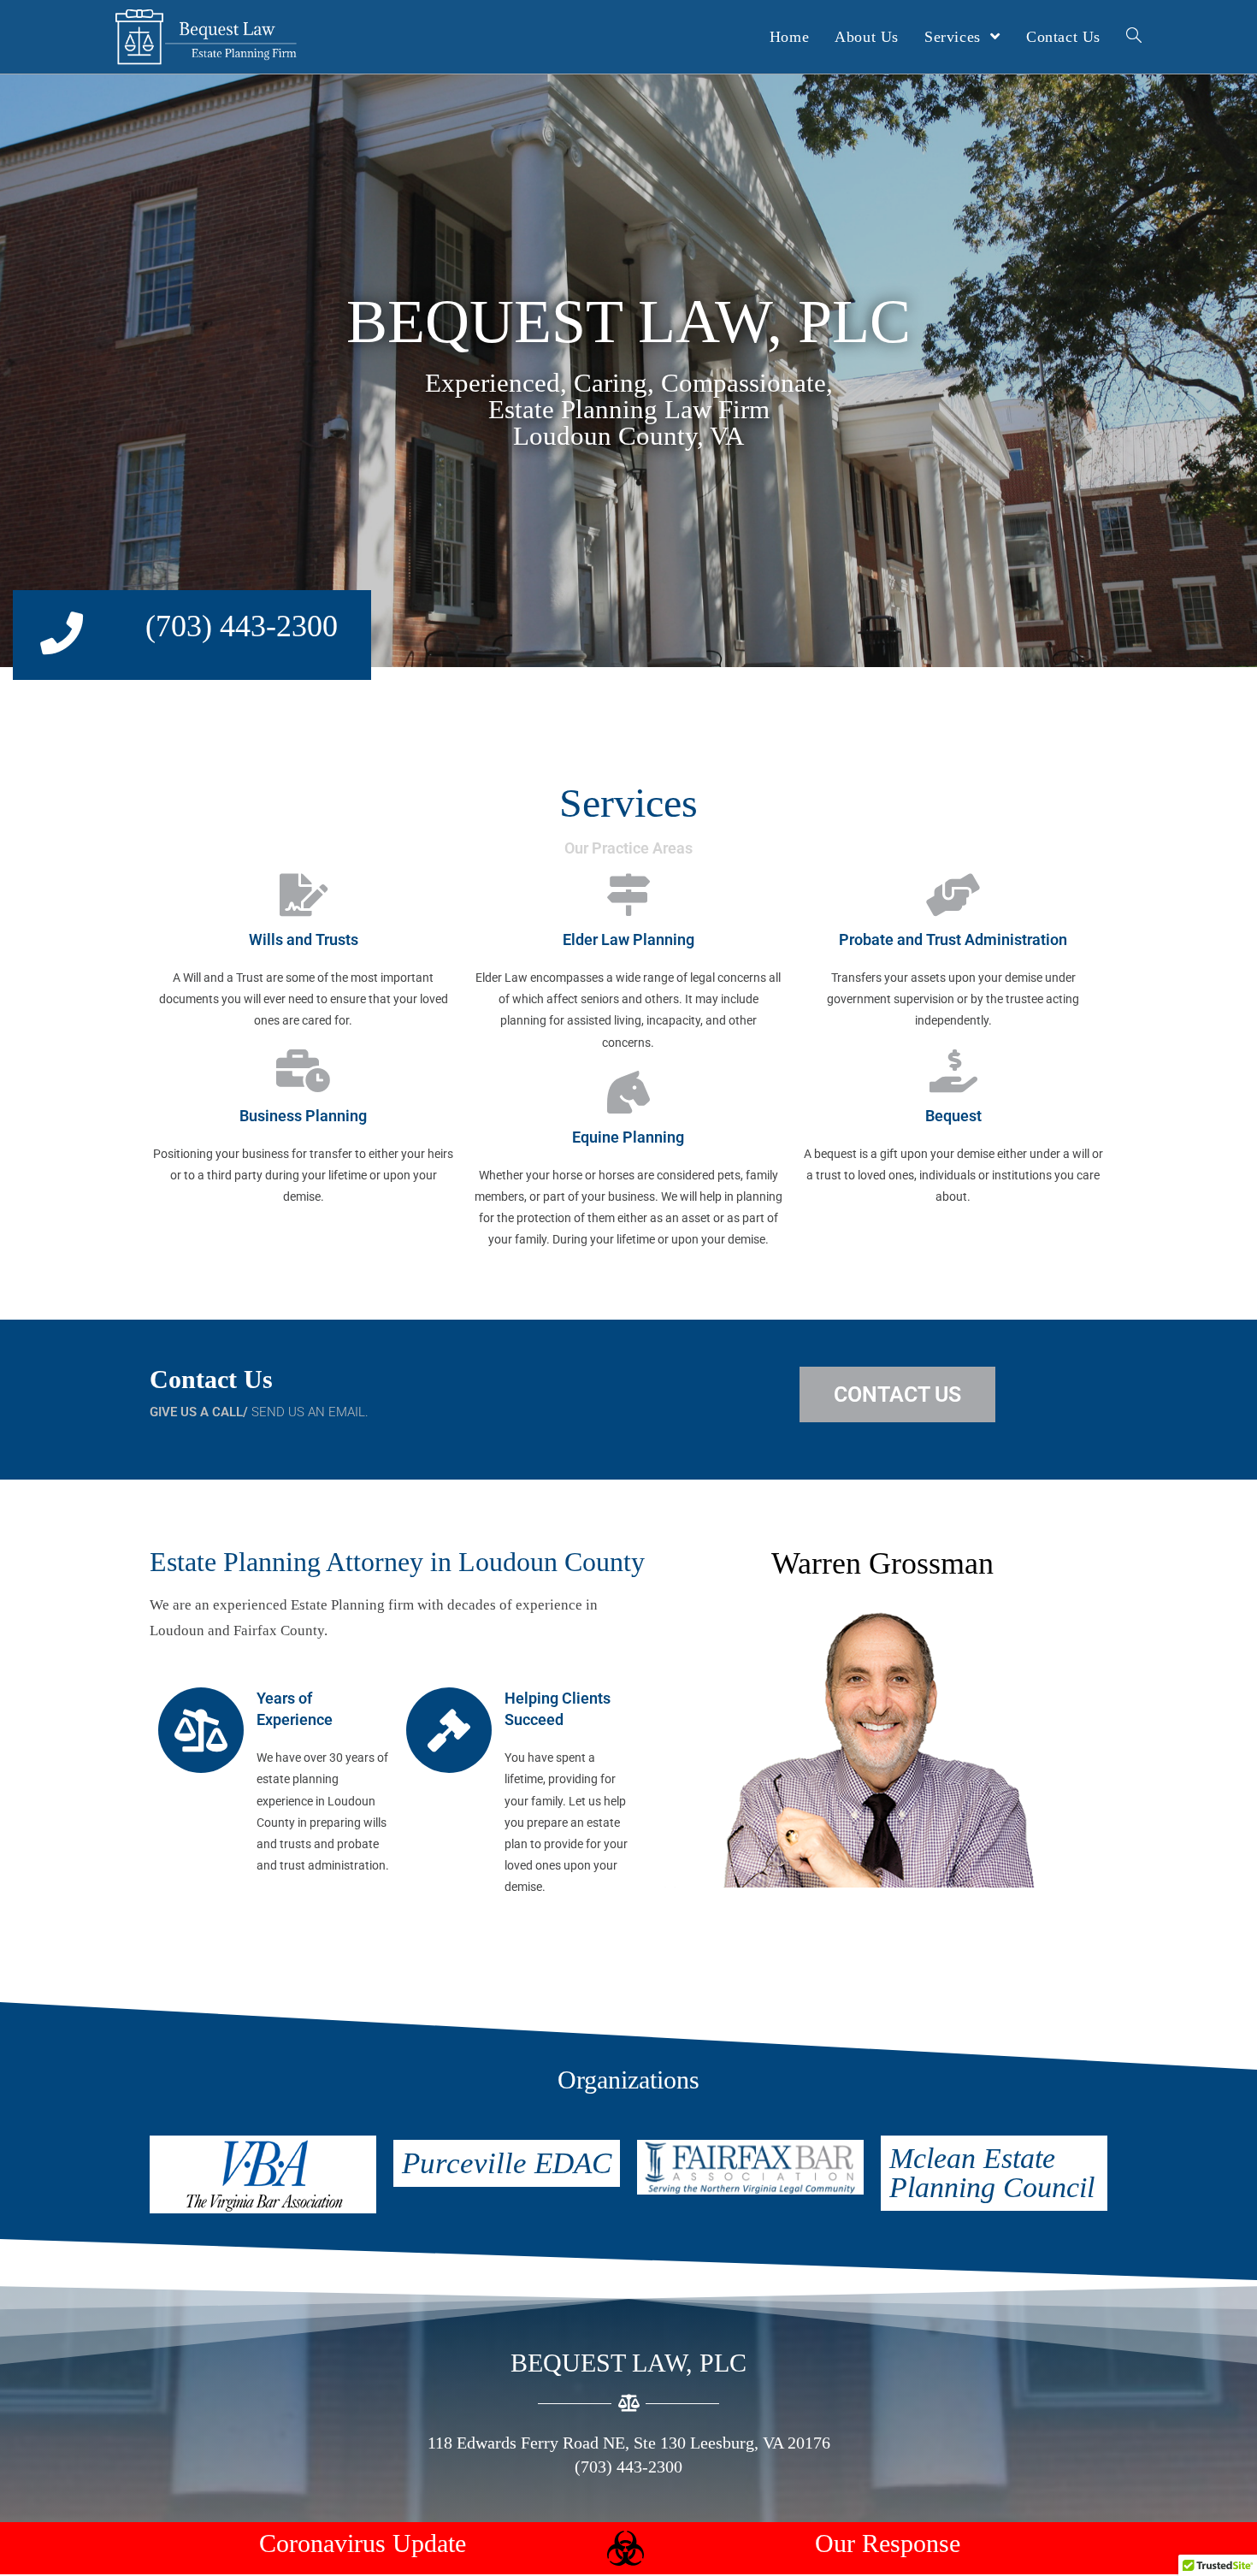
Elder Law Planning (628, 939)
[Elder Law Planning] (628, 895)
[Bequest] (953, 1071)
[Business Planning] (304, 1071)
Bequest (953, 1116)
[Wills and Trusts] (304, 895)
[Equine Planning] (628, 1092)
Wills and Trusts (304, 939)
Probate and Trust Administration (953, 939)
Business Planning (303, 1116)
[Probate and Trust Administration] (953, 895)
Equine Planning (628, 1137)
